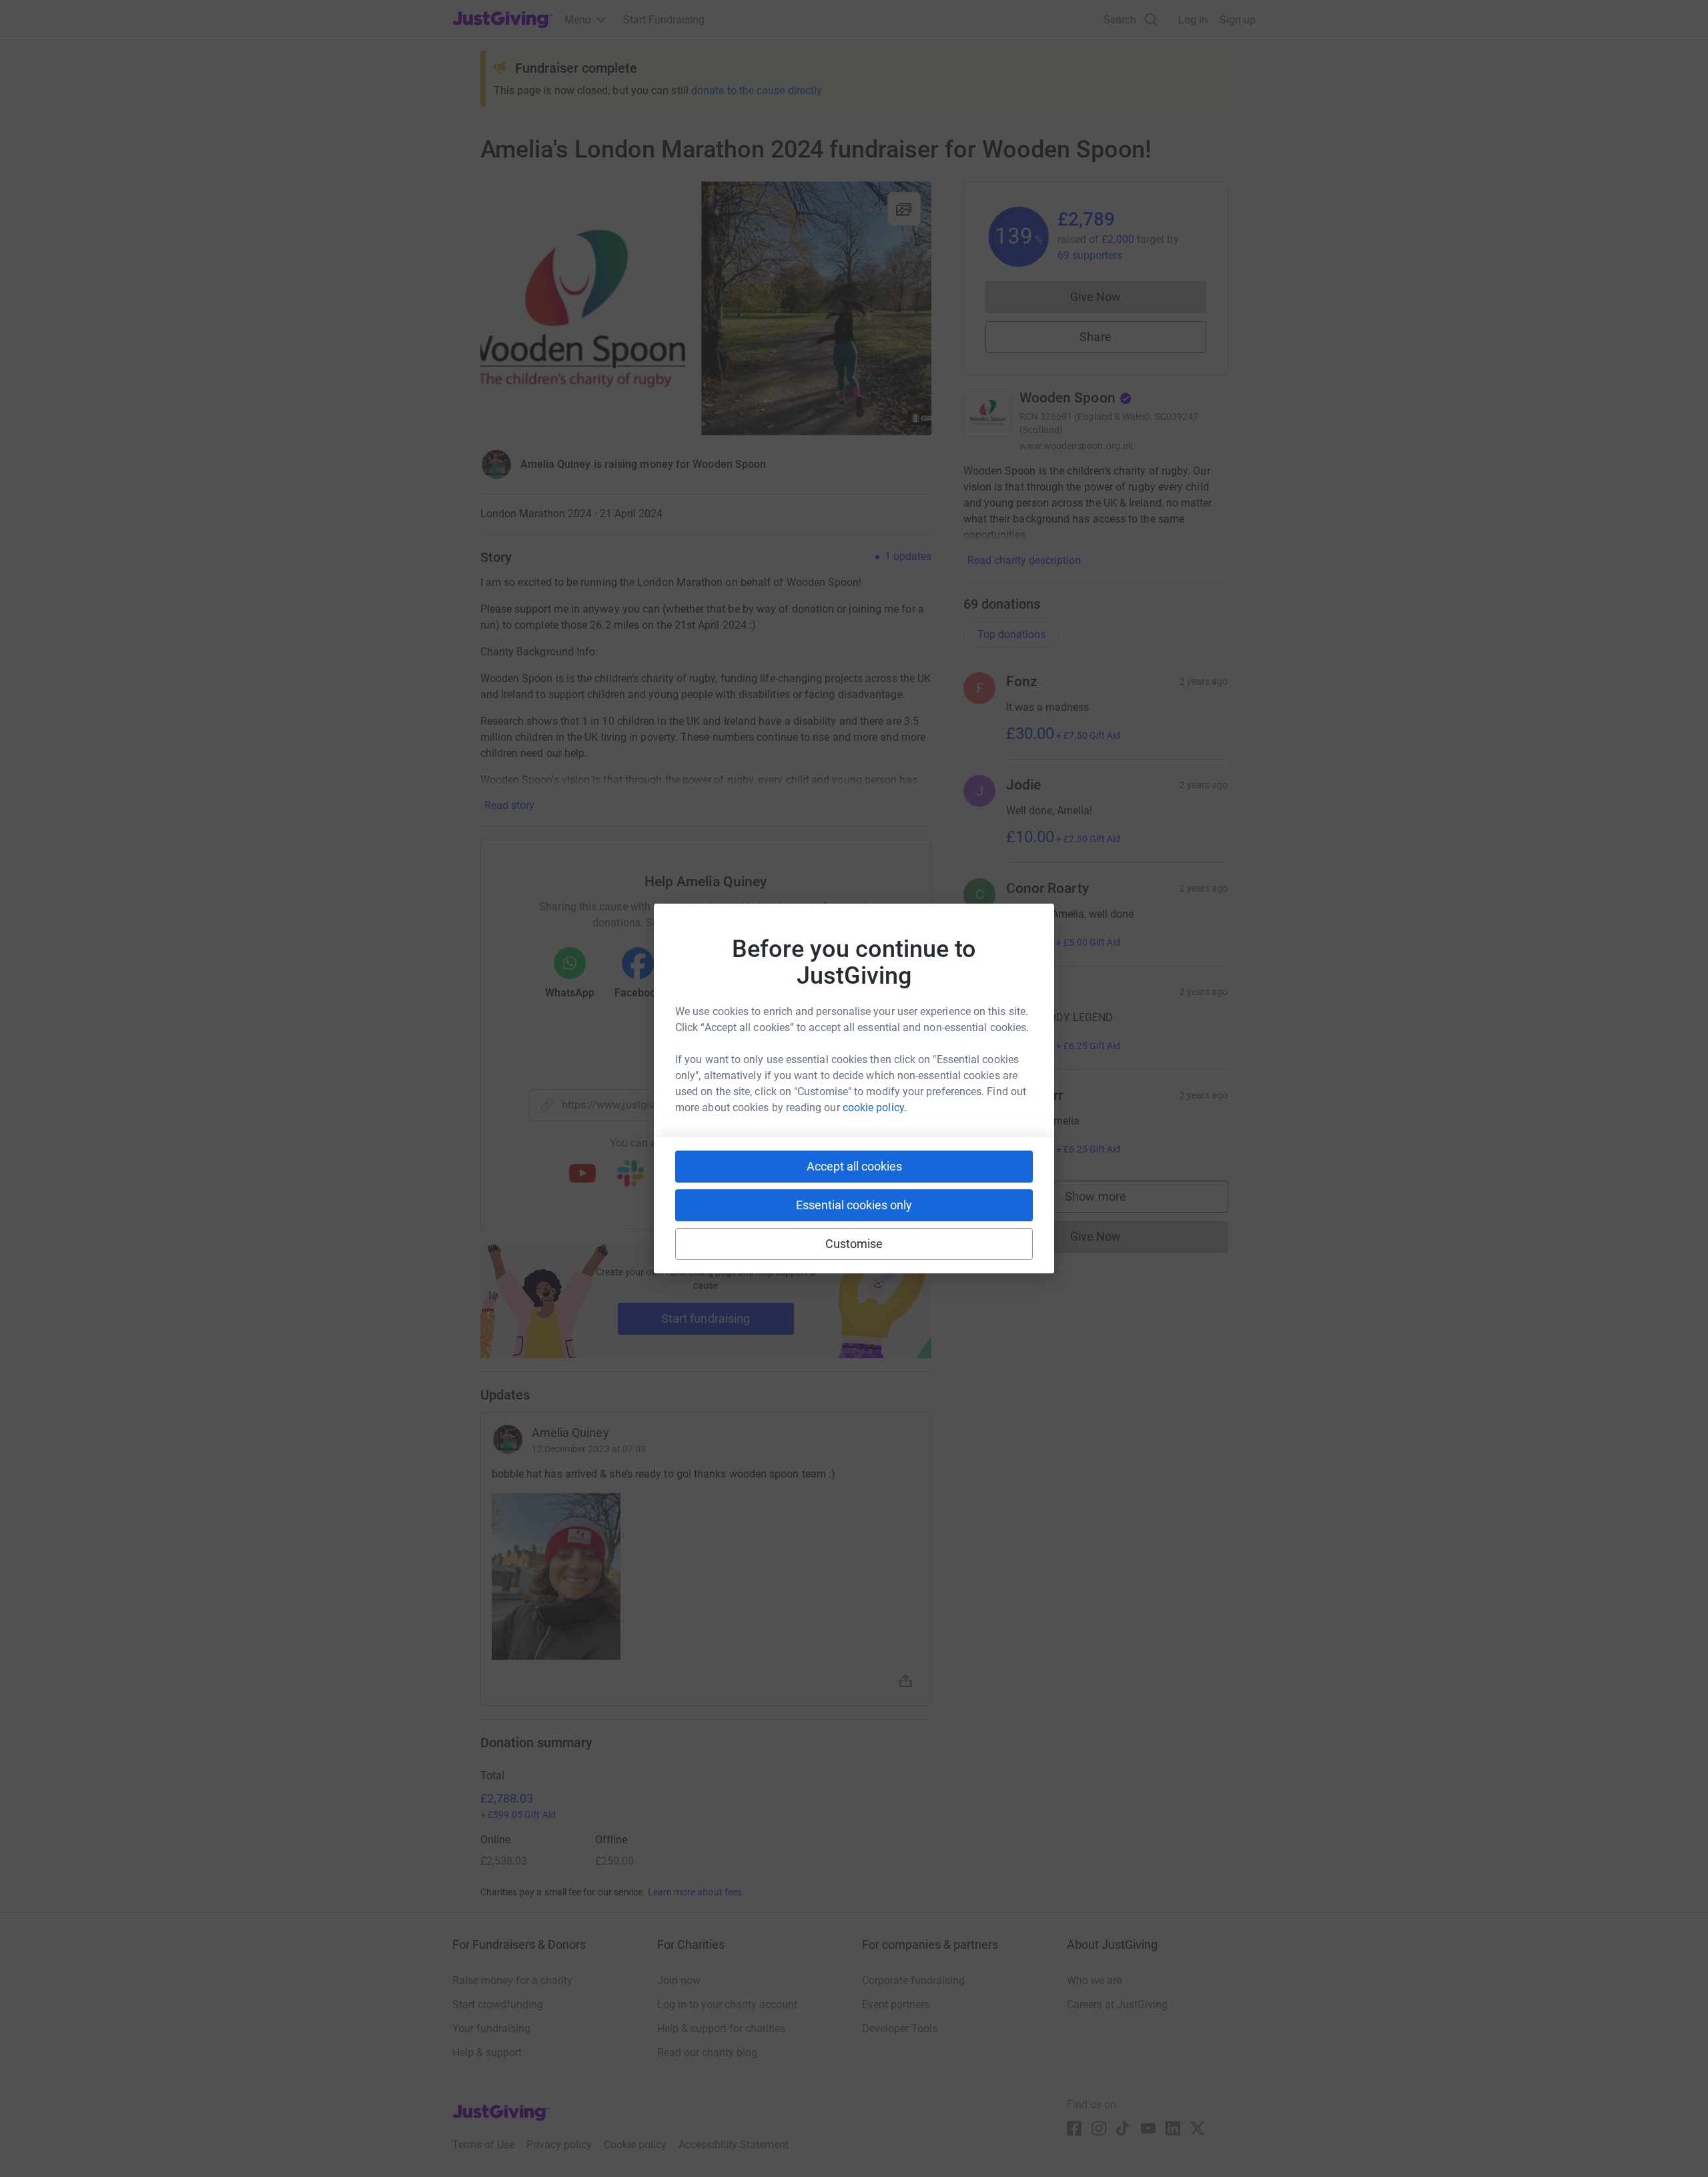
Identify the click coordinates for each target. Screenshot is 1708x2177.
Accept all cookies (854, 1166)
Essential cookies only (854, 1205)
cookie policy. (875, 1108)
